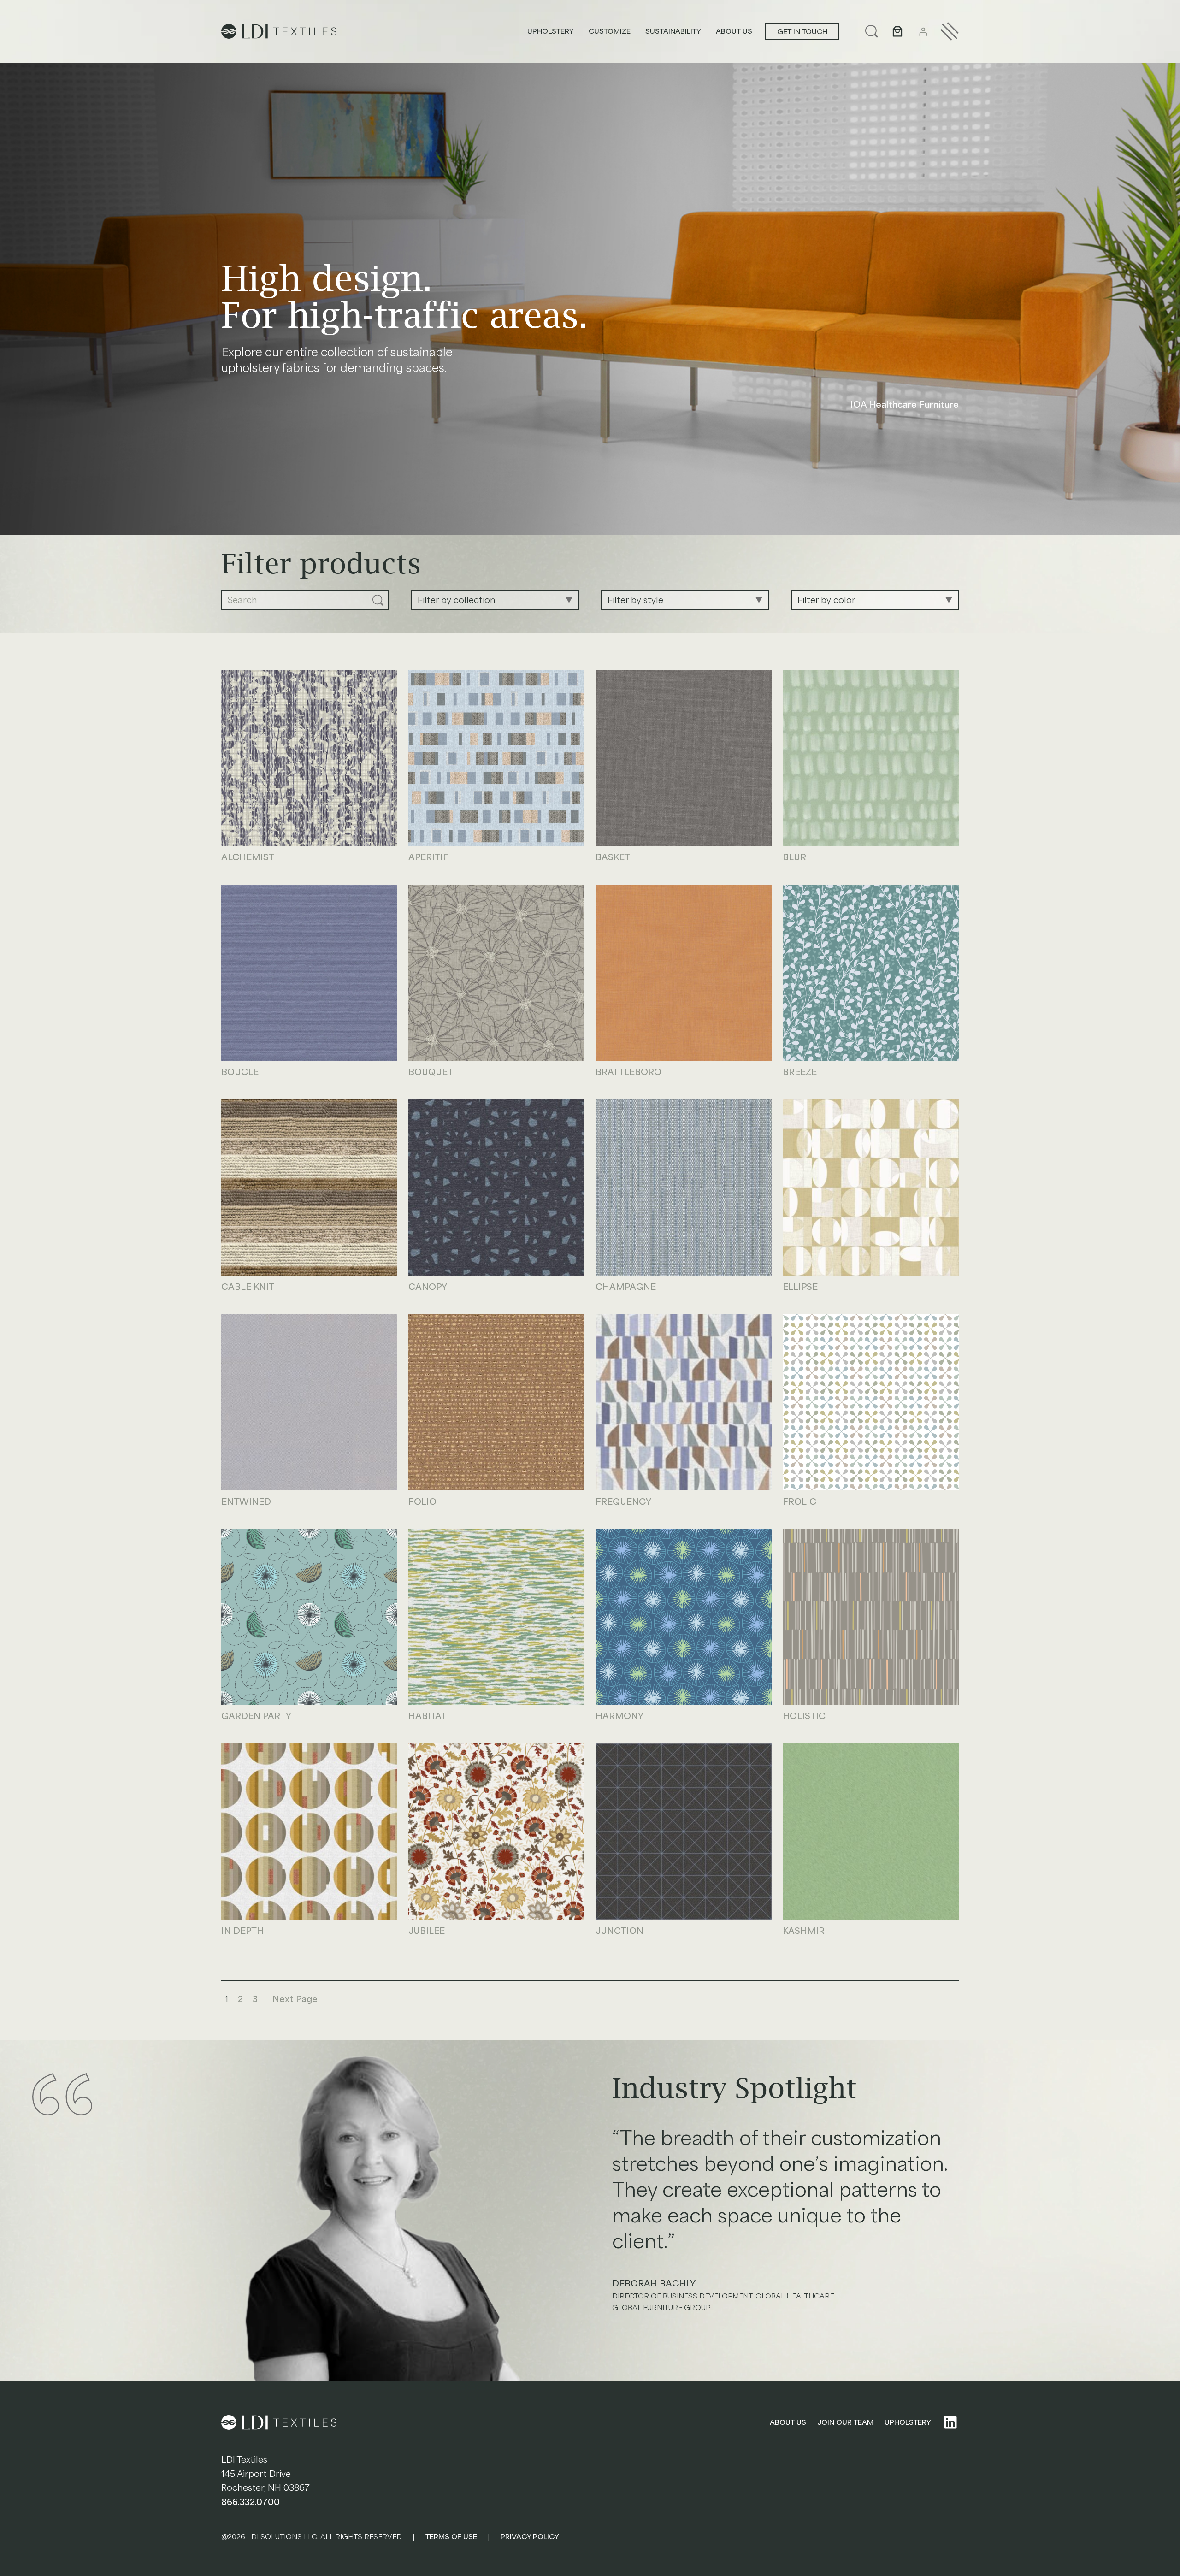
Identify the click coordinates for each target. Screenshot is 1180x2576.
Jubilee (427, 1932)
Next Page (295, 1999)
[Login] (923, 32)
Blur (794, 858)
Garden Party (256, 1717)
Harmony (619, 1717)
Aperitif (428, 858)
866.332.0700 (251, 2502)
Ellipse (800, 1288)
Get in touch (802, 32)
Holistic (804, 1717)
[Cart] (897, 31)
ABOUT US (788, 2422)
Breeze (800, 1073)
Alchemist (248, 858)
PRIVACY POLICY (530, 2537)
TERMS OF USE (451, 2537)
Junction (619, 1932)
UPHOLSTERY (908, 2422)
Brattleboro (628, 1073)
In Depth (242, 1932)
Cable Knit (248, 1288)
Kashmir (804, 1932)
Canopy (428, 1288)
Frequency (623, 1502)
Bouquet (431, 1073)
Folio (422, 1502)
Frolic (799, 1502)
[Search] (378, 600)
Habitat (427, 1717)
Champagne (626, 1288)
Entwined (246, 1502)
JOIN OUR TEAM (845, 2422)
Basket (613, 858)
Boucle (240, 1073)
